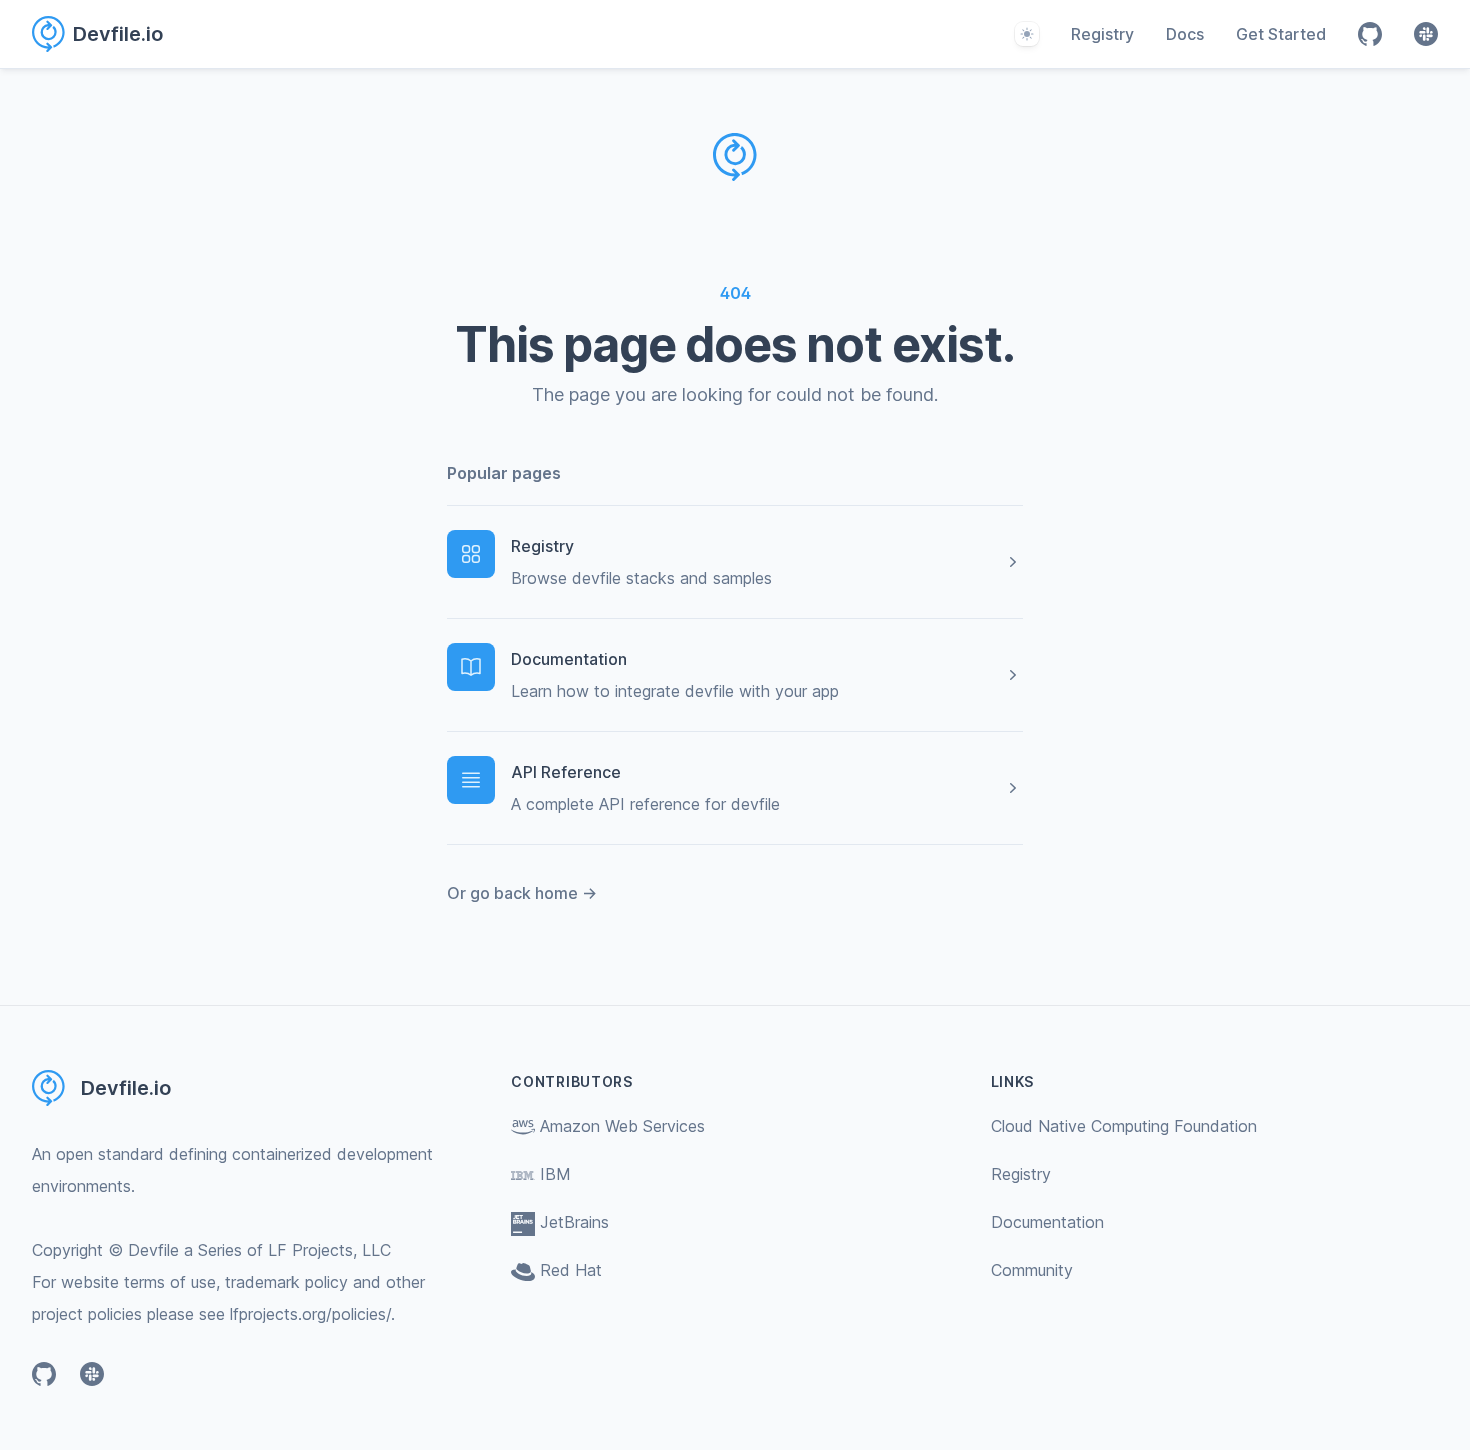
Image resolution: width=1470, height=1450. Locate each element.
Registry (1102, 34)
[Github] (1370, 34)
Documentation (1047, 1222)
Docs (1185, 34)
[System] (1027, 34)
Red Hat (571, 1270)
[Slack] (1426, 34)
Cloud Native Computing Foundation (1124, 1126)
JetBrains (574, 1222)
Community (1032, 1270)
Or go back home (522, 893)
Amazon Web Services (622, 1126)
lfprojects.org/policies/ (310, 1314)
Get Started (1281, 34)
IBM (555, 1174)
